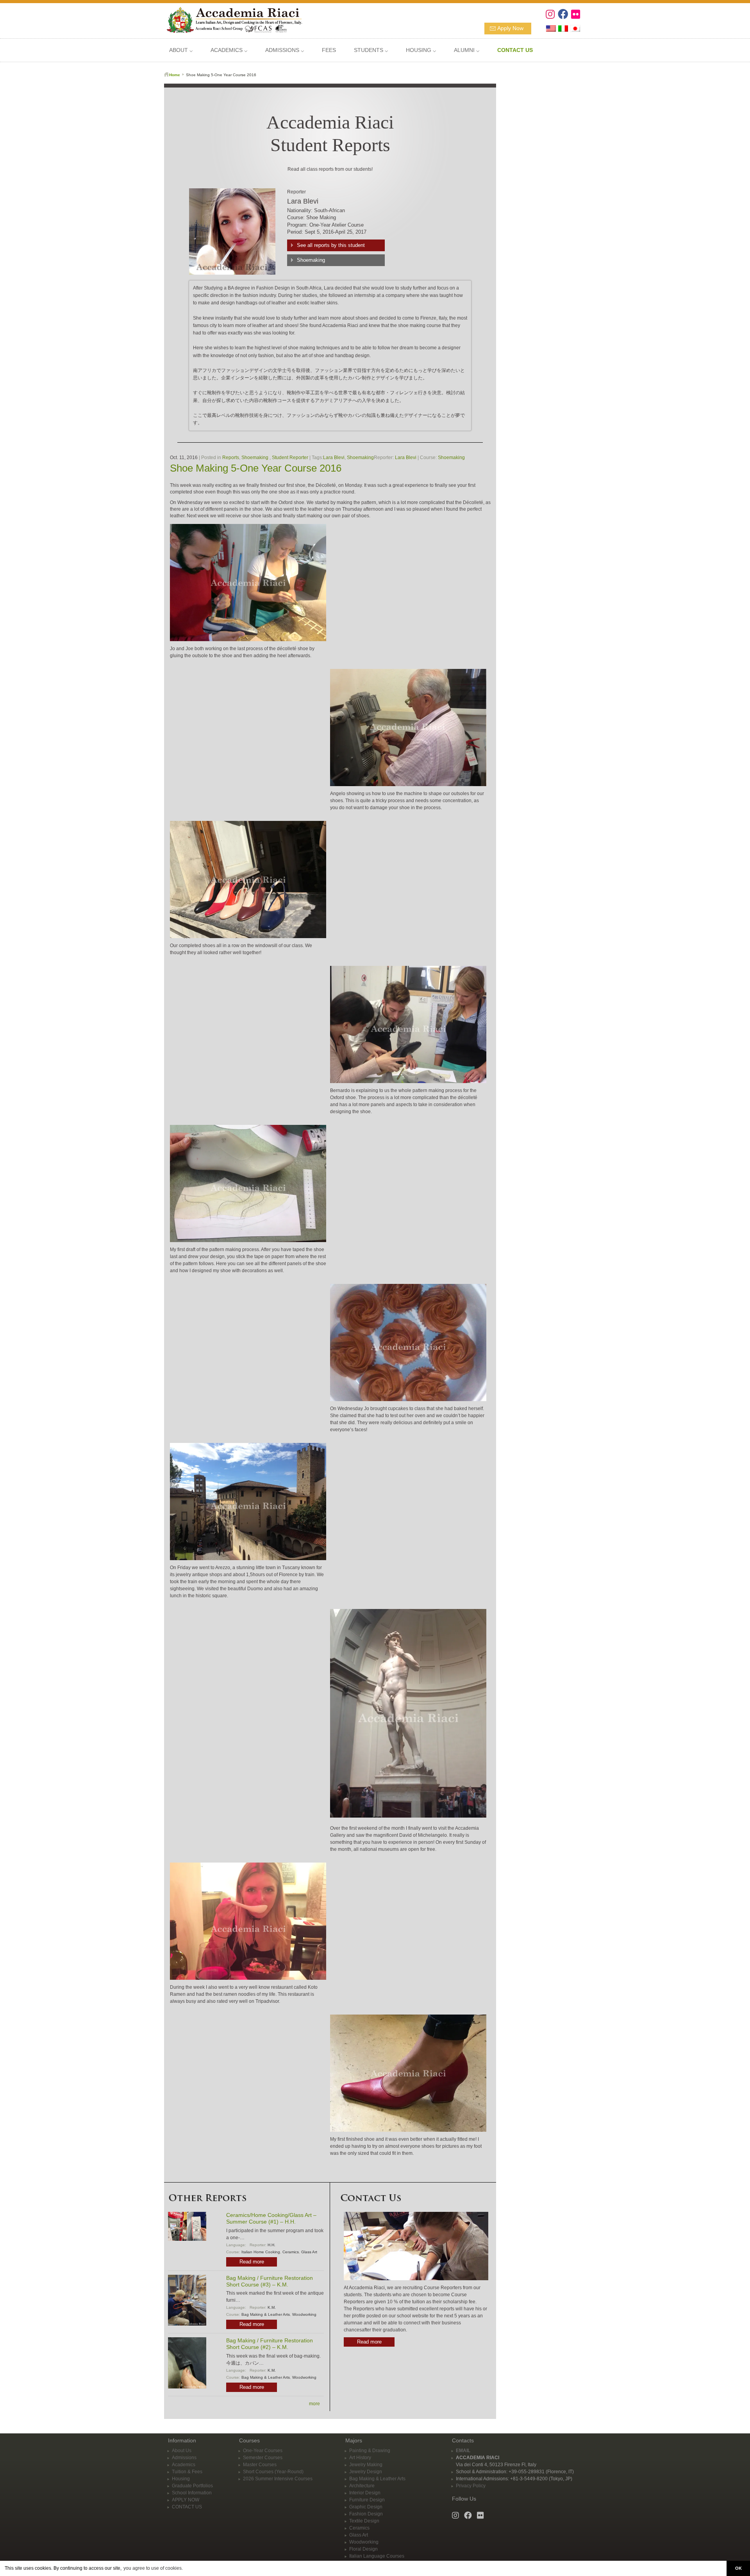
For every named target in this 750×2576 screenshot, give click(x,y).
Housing (181, 2479)
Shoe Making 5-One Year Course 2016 (256, 468)
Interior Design (365, 2493)
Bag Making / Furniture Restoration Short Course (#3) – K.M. (270, 2281)
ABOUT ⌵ (181, 50)
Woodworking (304, 2314)
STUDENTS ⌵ (371, 50)
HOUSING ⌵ (421, 50)
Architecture (362, 2486)
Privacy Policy (471, 2486)
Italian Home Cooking (261, 2252)
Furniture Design (367, 2500)
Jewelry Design (366, 2472)
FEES (329, 50)
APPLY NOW (186, 2500)
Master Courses (260, 2465)
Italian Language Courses (377, 2556)
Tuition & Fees (187, 2472)
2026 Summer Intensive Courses (278, 2479)
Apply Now (510, 28)
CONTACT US (187, 2507)
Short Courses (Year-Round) (273, 2472)
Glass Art (309, 2252)
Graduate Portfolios (192, 2486)
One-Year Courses (263, 2451)
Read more (252, 2262)
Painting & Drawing (370, 2451)
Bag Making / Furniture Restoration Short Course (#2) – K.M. (270, 2344)
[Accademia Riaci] (231, 19)
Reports (231, 458)
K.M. (272, 2307)
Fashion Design (366, 2514)
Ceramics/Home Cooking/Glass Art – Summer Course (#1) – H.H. (271, 2218)
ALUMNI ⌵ (467, 50)
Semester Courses (263, 2458)
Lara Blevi (334, 458)
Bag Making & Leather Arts (266, 2314)
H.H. (271, 2245)
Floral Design (363, 2549)
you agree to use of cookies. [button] (153, 2568)
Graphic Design (366, 2507)
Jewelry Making (366, 2465)
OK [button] (738, 2568)
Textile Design (364, 2521)
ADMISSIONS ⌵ (285, 50)
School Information (192, 2493)
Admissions (184, 2458)
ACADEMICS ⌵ (229, 50)
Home (175, 75)
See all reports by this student (331, 245)
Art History (360, 2458)
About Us (182, 2451)
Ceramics (291, 2252)
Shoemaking (311, 260)
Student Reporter (290, 458)
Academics (184, 2465)
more (314, 2404)
